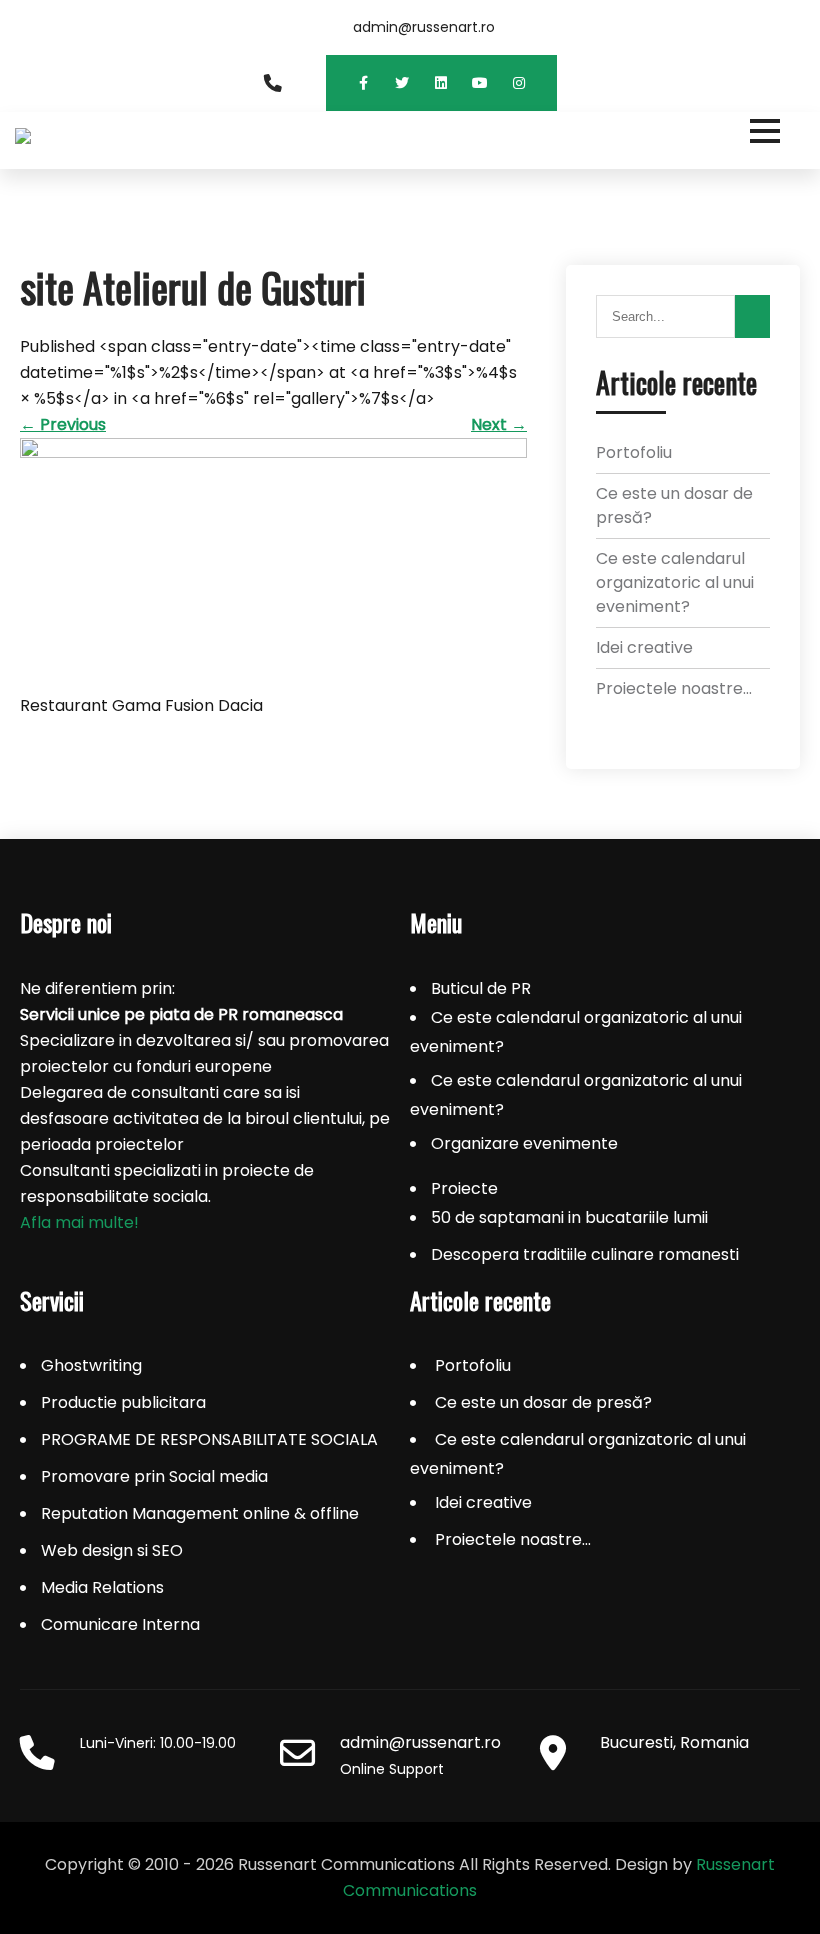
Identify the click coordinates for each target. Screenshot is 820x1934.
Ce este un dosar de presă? (543, 1402)
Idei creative (644, 647)
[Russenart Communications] (410, 140)
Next (499, 424)
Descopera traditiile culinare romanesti (585, 1254)
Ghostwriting (91, 1365)
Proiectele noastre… (674, 688)
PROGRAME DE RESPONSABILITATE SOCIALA (209, 1439)
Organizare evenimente (524, 1143)
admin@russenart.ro (424, 27)
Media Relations (102, 1587)
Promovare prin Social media (154, 1476)
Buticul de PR (481, 988)
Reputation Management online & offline (200, 1513)
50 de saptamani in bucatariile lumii (569, 1217)
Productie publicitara (123, 1402)
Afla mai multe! (79, 1222)
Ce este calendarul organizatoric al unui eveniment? (675, 582)
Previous (63, 424)
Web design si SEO (112, 1550)
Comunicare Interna (120, 1624)
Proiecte (464, 1188)
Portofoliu (634, 452)
